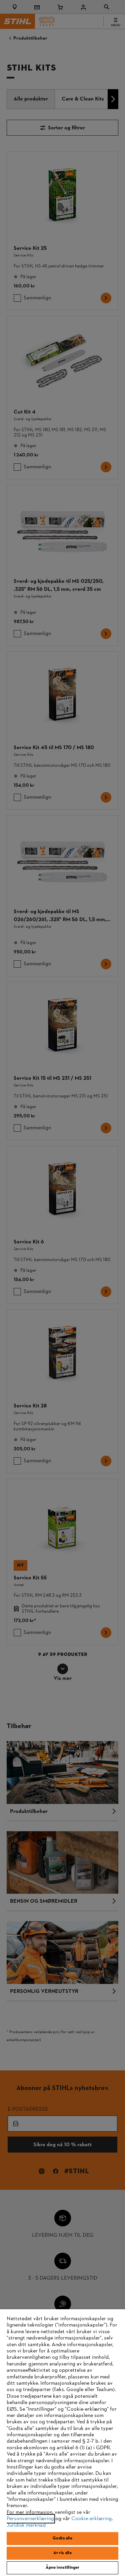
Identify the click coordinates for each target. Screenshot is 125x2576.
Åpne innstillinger (62, 2568)
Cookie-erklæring (91, 2519)
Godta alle (62, 2538)
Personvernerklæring (30, 2519)
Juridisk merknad (26, 2525)
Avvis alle (62, 2553)
